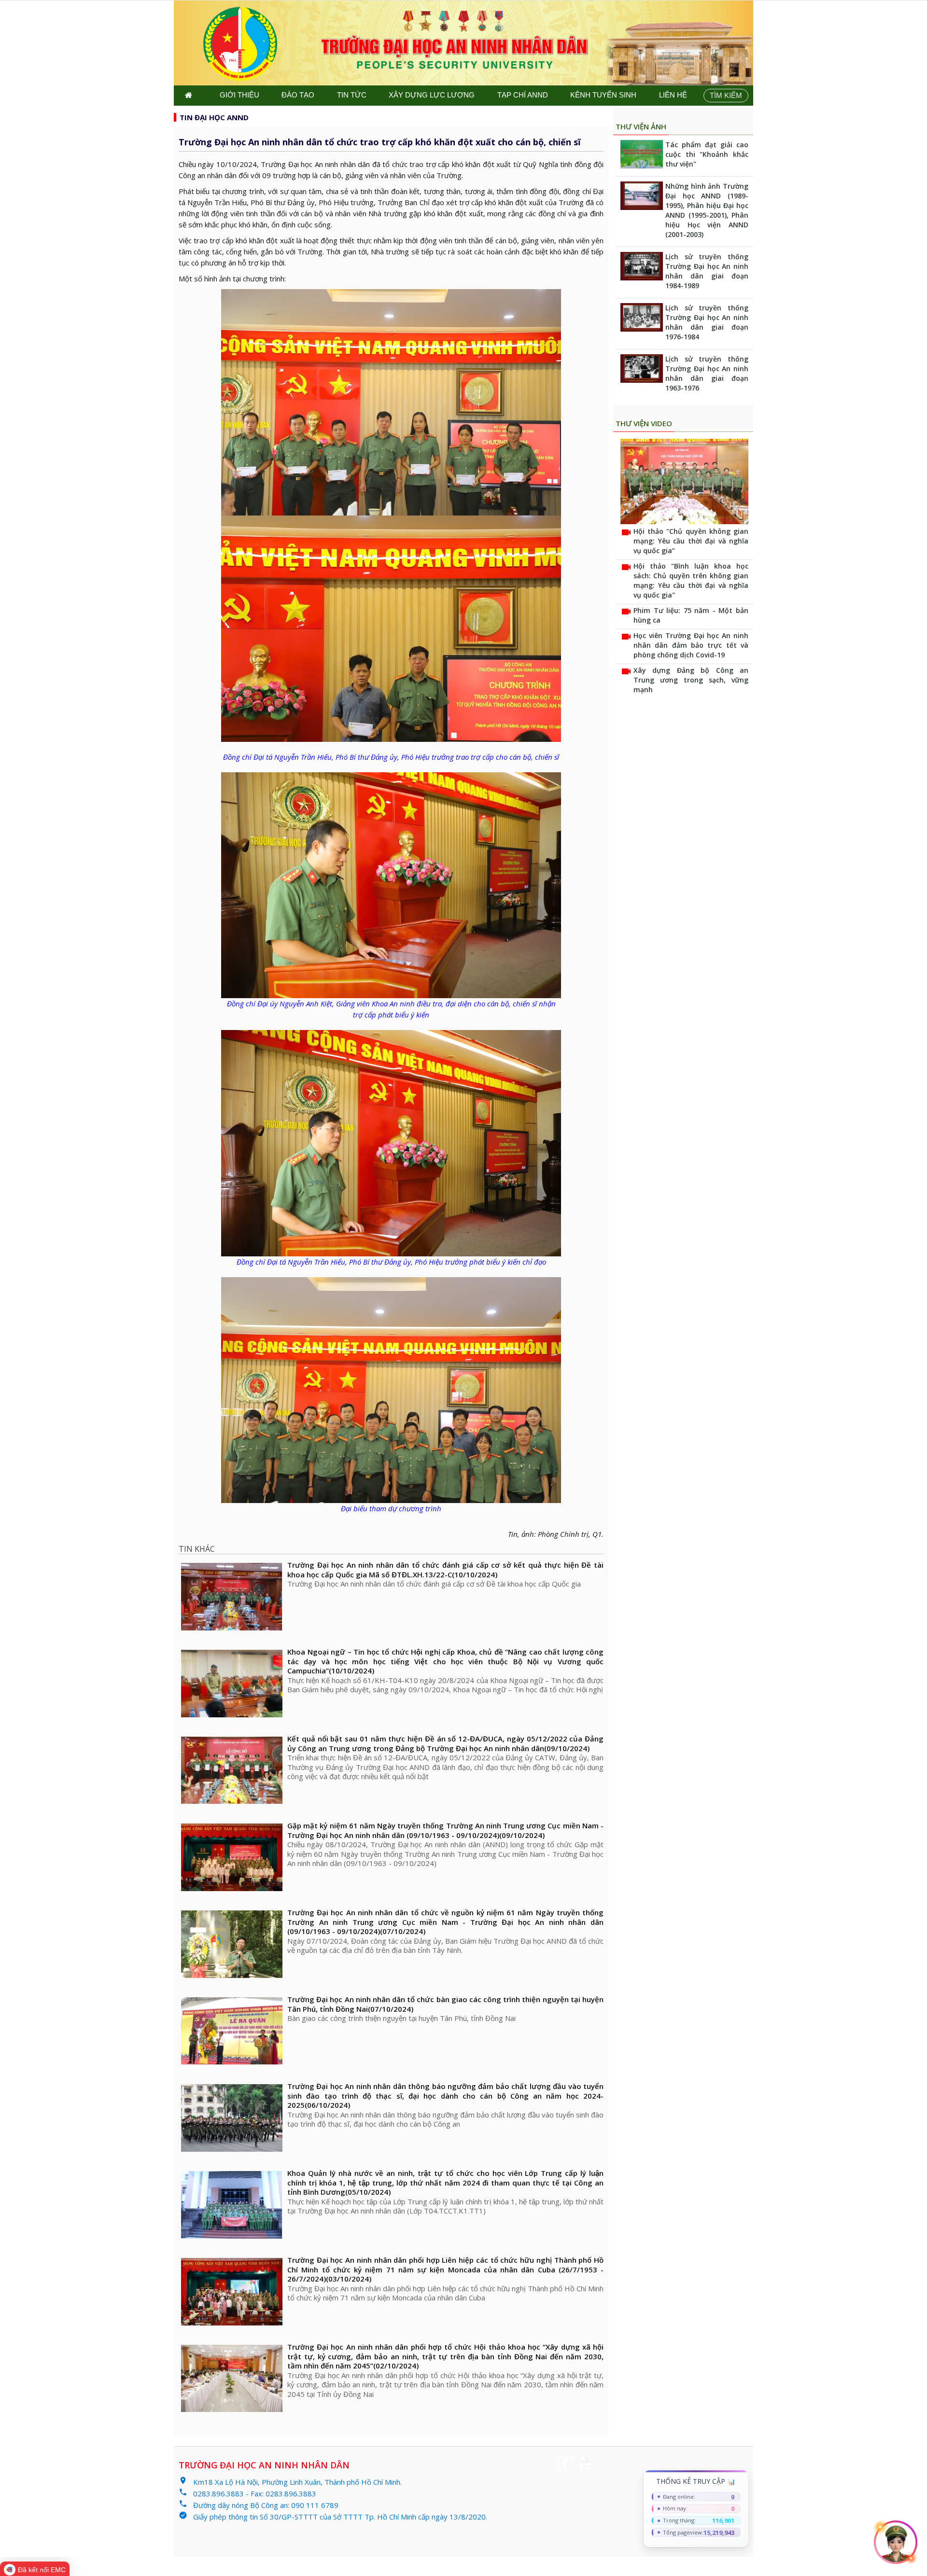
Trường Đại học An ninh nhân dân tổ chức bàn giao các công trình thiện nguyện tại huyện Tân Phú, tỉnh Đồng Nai (445, 2004)
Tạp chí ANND (523, 95)
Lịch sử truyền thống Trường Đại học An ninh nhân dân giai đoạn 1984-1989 (707, 271)
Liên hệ (673, 95)
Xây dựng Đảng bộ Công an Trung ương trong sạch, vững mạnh (691, 680)
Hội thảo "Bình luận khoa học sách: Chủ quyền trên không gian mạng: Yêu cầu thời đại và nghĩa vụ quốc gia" (691, 580)
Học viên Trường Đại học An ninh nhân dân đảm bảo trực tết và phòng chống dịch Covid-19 (691, 645)
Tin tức (352, 95)
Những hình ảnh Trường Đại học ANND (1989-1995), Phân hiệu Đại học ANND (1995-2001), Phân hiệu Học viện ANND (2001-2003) (707, 210)
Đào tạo (298, 95)
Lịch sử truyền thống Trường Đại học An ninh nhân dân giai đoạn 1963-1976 (707, 373)
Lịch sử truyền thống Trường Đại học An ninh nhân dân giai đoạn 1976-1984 (707, 322)
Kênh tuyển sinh (603, 95)
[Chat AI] (896, 2542)
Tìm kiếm (726, 95)
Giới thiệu (239, 95)
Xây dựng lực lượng (432, 95)
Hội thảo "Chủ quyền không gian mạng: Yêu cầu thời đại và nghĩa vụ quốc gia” (691, 541)
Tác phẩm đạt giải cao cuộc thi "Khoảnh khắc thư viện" (707, 154)
